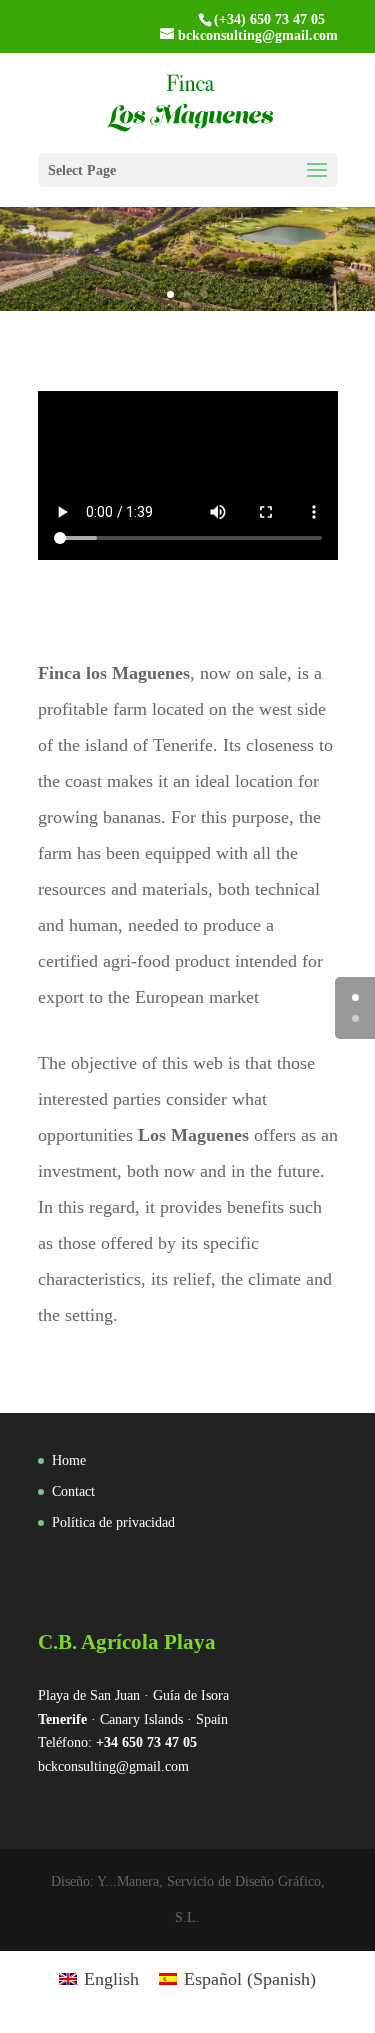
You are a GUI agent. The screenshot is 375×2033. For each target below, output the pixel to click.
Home (69, 1460)
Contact (73, 1491)
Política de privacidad (113, 1522)
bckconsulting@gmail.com (113, 1766)
